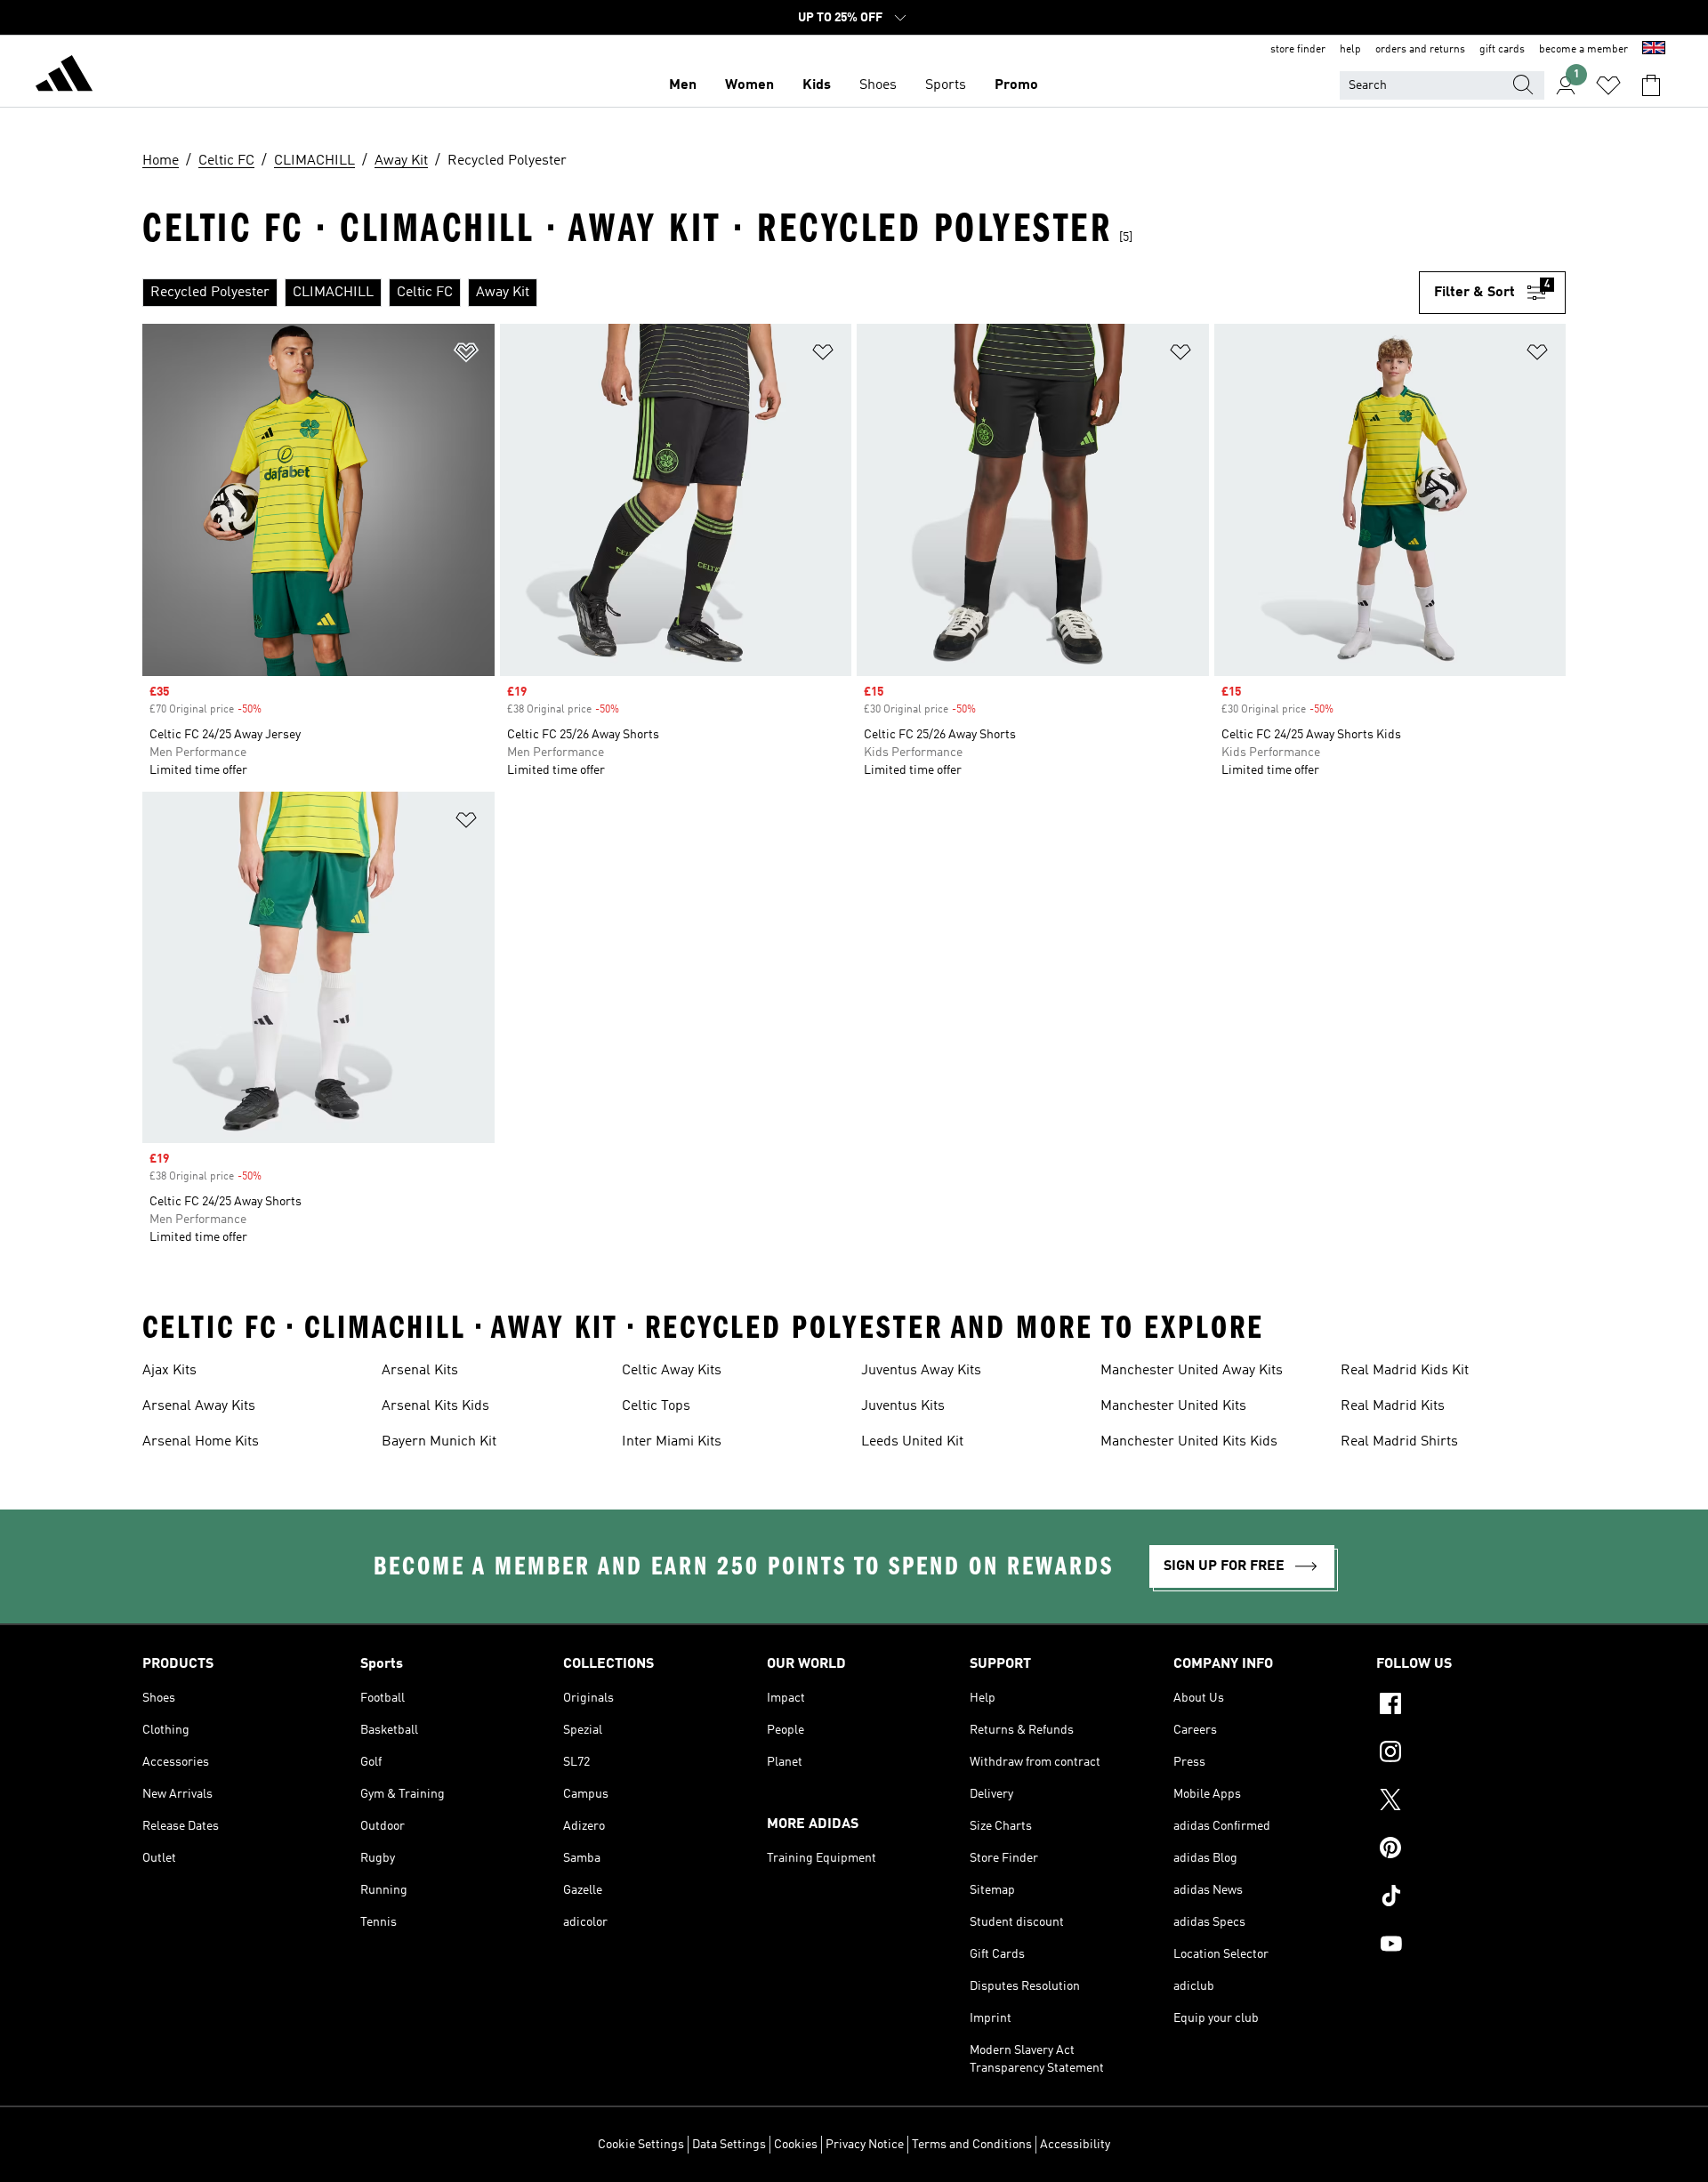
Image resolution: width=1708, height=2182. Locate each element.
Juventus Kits (903, 1406)
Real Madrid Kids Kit (1405, 1371)
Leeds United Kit (912, 1442)
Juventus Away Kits (921, 1371)
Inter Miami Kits (672, 1442)
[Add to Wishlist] (466, 355)
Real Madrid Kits (1393, 1406)
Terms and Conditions (972, 2145)
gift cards (1502, 50)
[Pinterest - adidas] (1471, 1850)
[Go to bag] (1651, 85)
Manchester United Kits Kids (1189, 1442)
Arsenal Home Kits (201, 1442)
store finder (1298, 50)
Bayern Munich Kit (439, 1442)
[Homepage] (64, 76)
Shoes (878, 85)
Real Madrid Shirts (1399, 1442)
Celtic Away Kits (672, 1371)
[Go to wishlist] (1608, 85)
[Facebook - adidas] (1471, 1706)
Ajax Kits (169, 1371)
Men (683, 85)
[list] (781, 293)
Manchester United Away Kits (1192, 1371)
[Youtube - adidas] (1471, 1946)
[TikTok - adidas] (1471, 1898)
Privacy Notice (865, 2145)
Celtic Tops (656, 1406)
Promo (1016, 85)
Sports (946, 85)
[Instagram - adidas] (1471, 1754)
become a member (1583, 50)
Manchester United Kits (1173, 1406)
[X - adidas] (1471, 1802)
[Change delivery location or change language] (1654, 50)
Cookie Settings (641, 2145)
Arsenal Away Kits (199, 1406)
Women (749, 85)
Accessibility (1075, 2145)
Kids (817, 85)
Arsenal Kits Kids (435, 1406)
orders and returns (1420, 50)
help (1350, 50)
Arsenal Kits (420, 1371)
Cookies (796, 2145)
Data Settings (729, 2145)
